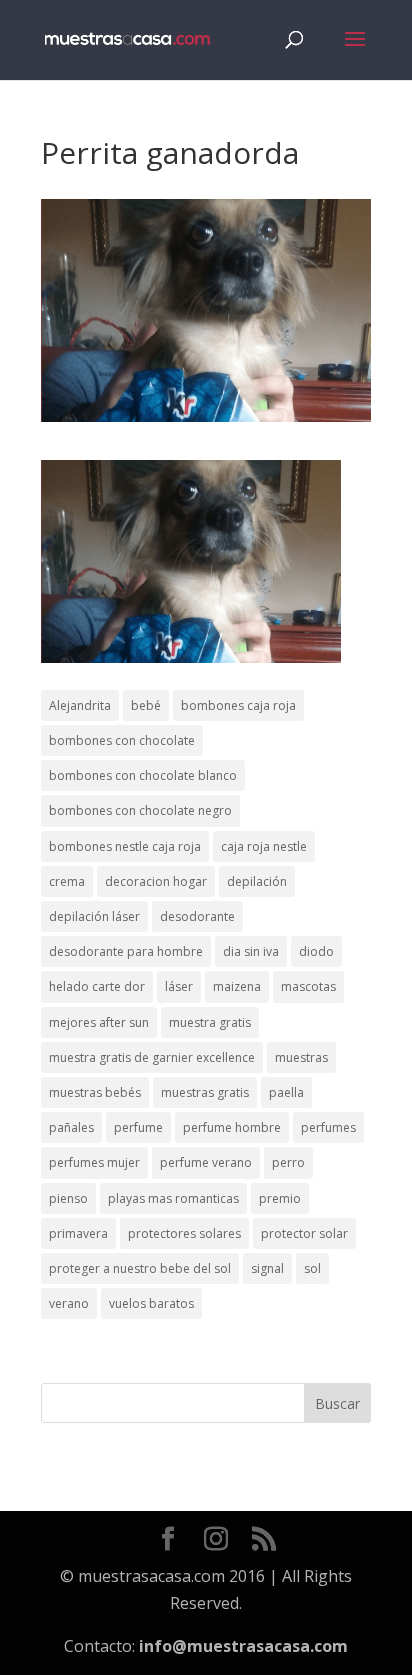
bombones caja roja (238, 705)
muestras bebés (95, 1092)
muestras (301, 1057)
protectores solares (184, 1233)
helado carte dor (97, 986)
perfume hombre (232, 1127)
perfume (138, 1127)
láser (179, 986)
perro (288, 1162)
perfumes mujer (94, 1162)
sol (312, 1268)
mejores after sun (99, 1022)
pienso (68, 1198)
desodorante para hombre (126, 951)
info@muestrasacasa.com (243, 1646)
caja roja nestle (264, 846)
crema (67, 881)
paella (286, 1092)
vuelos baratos (151, 1303)
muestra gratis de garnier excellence (152, 1057)
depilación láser (94, 916)
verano (69, 1303)
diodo (316, 951)
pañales (71, 1127)
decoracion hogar (156, 881)
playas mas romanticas (173, 1198)
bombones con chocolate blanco (143, 775)
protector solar (304, 1233)
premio (280, 1198)
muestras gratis (205, 1092)
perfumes (328, 1127)
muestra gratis (210, 1022)
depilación (257, 881)
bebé (146, 705)
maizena (237, 986)
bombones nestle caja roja (125, 846)
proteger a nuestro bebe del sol (140, 1268)
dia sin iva (251, 951)
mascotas (308, 986)
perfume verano (206, 1162)
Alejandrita (80, 705)
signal (267, 1268)
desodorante (197, 916)
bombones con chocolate (122, 740)
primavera (78, 1233)
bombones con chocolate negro (140, 810)
